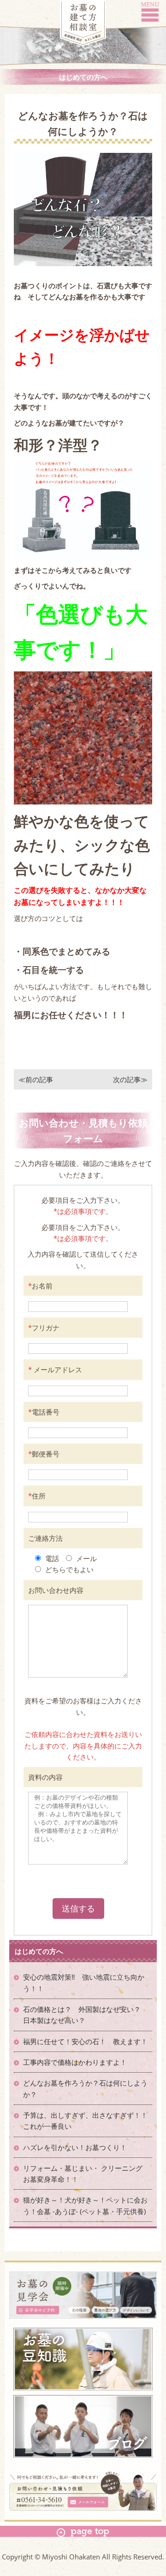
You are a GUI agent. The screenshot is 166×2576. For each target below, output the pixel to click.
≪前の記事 (36, 1079)
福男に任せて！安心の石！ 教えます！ (85, 2041)
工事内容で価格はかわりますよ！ (75, 2062)
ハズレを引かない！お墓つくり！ (75, 2147)
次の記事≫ (130, 1079)
